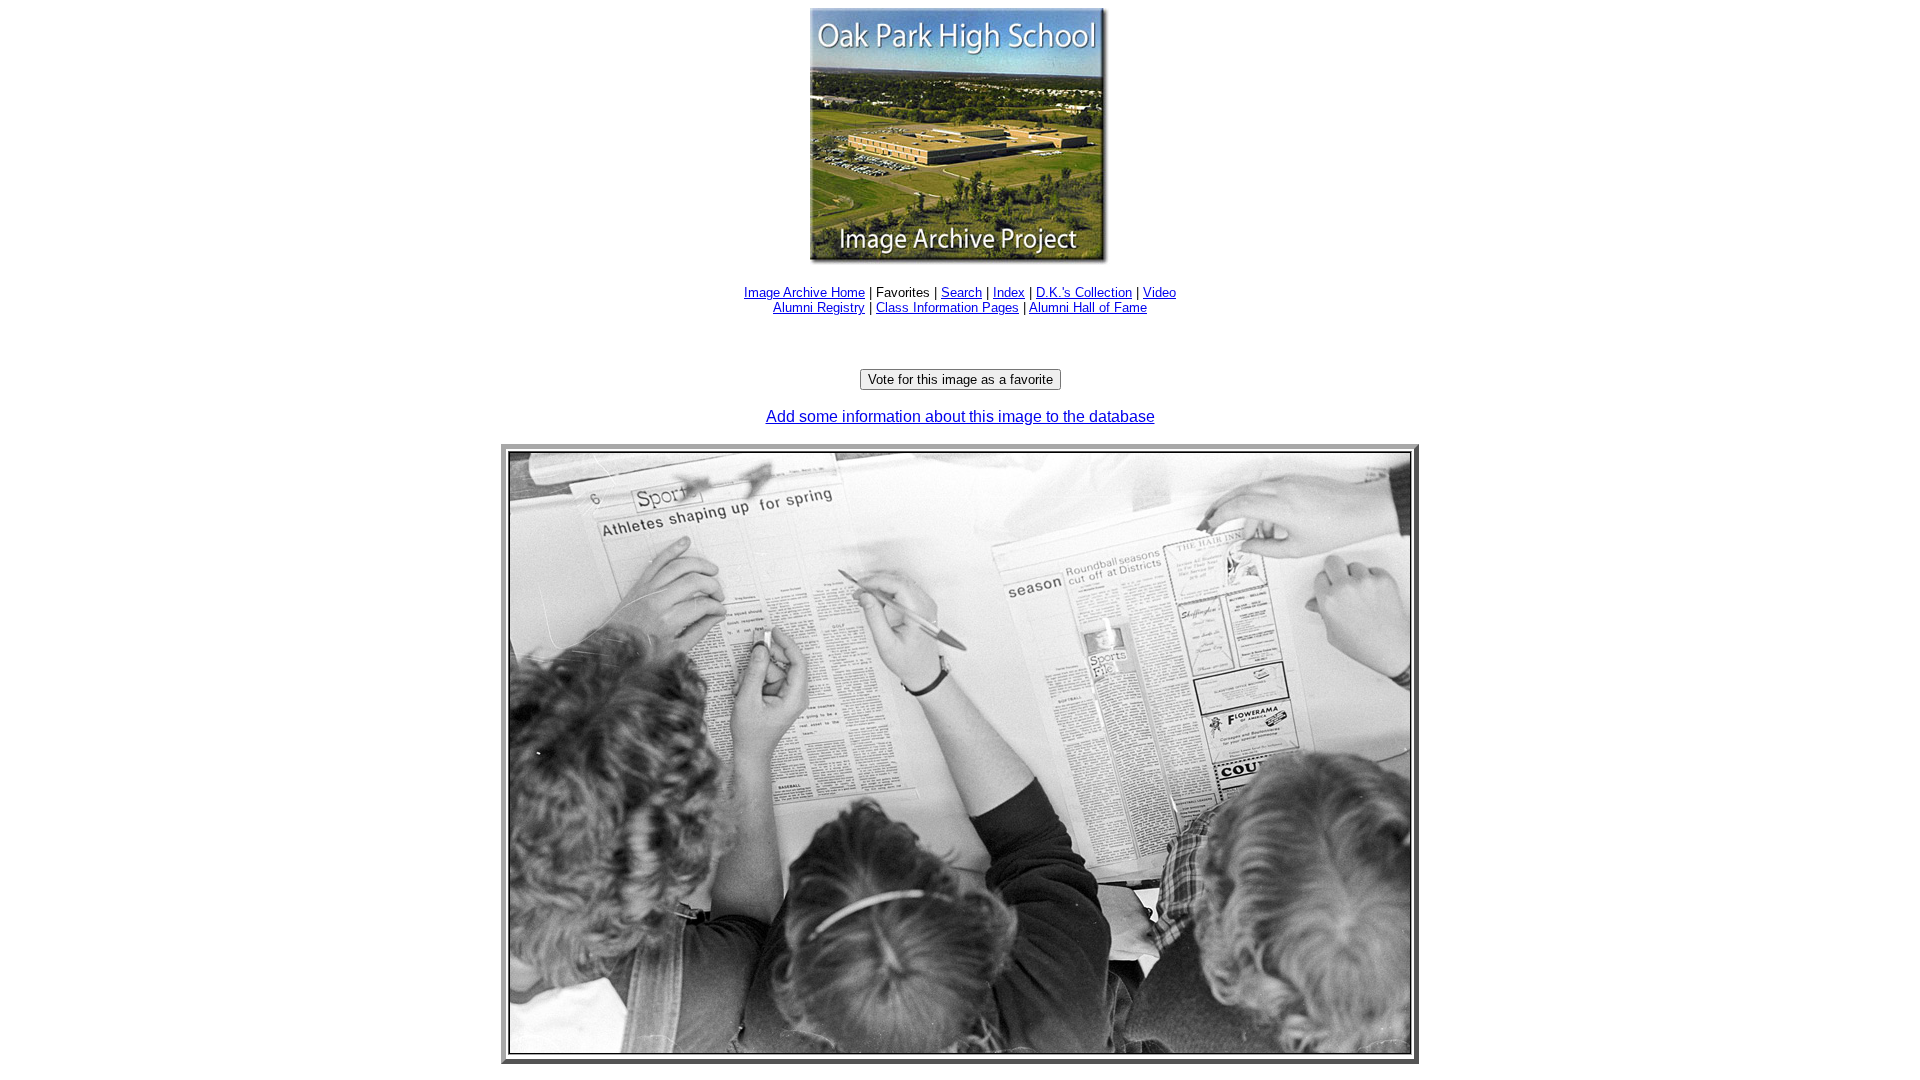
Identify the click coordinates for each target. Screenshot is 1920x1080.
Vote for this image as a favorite (960, 379)
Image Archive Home (804, 292)
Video (1159, 292)
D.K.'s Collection (1084, 292)
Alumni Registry (819, 307)
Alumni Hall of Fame (1088, 307)
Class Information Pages (947, 307)
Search (961, 292)
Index (1009, 292)
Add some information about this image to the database (960, 416)
